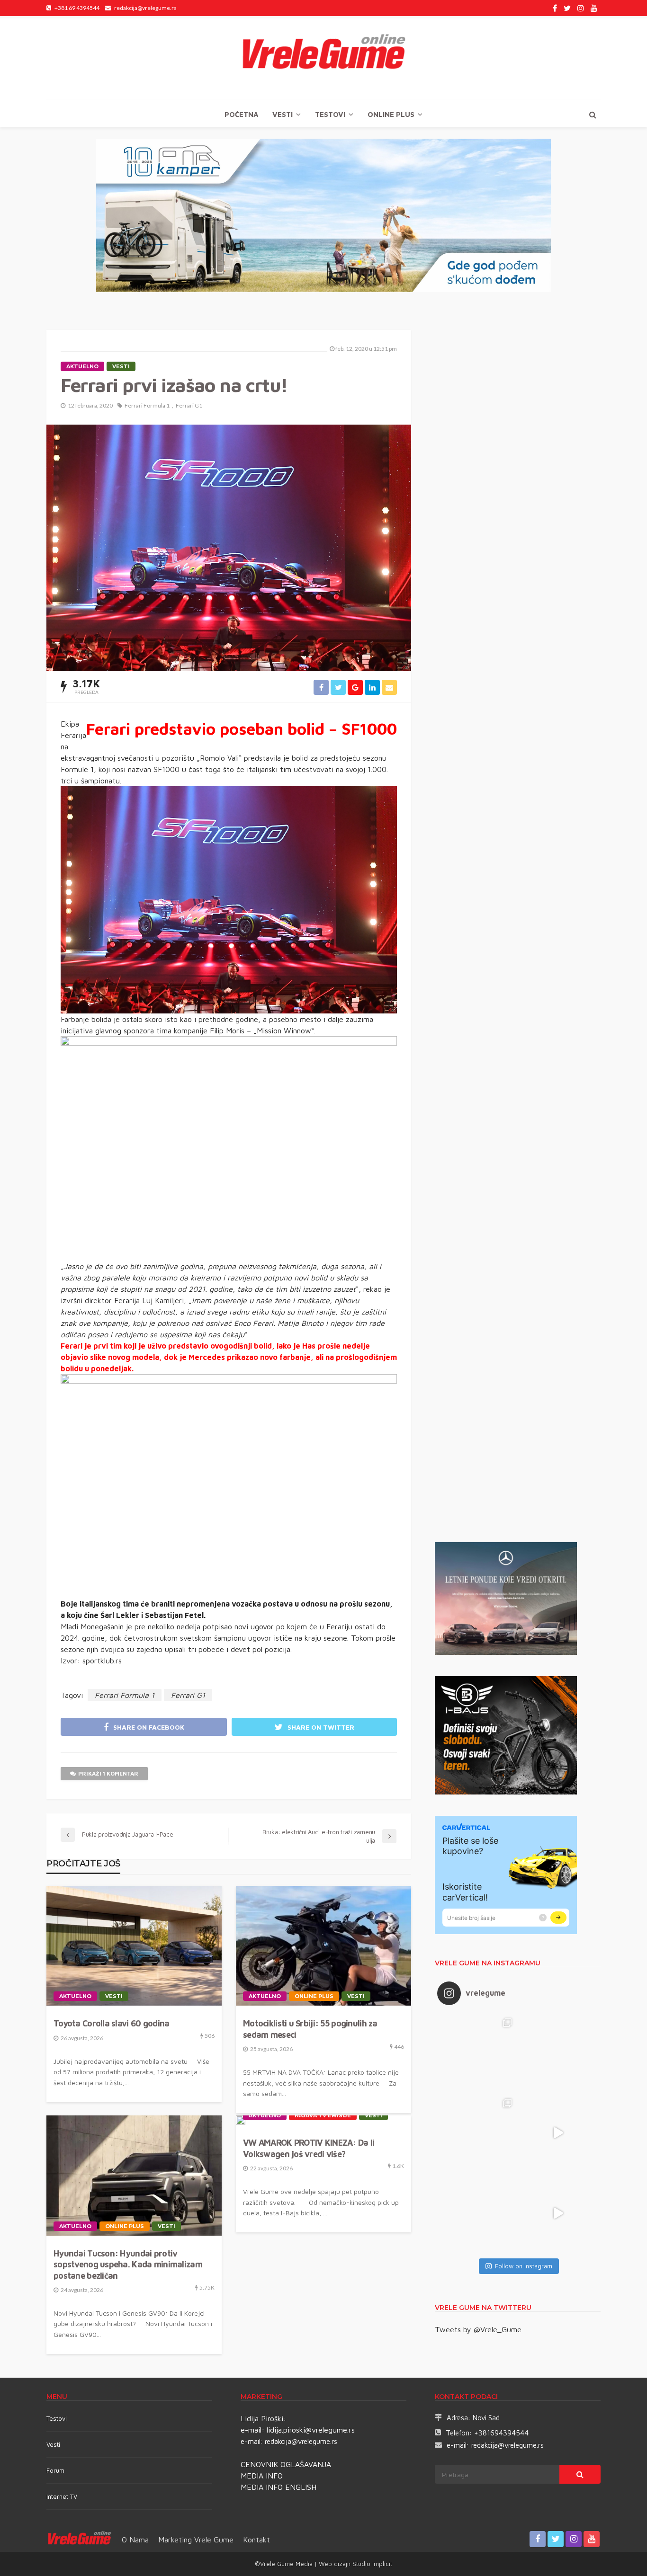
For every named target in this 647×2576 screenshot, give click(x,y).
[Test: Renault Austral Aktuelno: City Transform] (558, 2133)
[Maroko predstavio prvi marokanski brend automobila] (558, 2052)
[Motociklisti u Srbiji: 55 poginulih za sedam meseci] (323, 1946)
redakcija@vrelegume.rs (301, 2441)
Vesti (283, 114)
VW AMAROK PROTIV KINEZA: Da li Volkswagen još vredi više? (309, 2148)
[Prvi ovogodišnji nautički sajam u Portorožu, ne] (477, 2213)
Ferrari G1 (189, 405)
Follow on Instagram (524, 2266)
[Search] (593, 115)
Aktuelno (82, 366)
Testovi (57, 2418)
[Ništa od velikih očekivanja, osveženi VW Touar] (477, 2052)
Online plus (391, 114)
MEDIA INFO (262, 2476)
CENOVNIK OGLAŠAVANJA (286, 2464)
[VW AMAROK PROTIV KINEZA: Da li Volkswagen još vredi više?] (241, 2120)
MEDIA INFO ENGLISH (279, 2487)
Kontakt (256, 2540)
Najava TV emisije (323, 2115)
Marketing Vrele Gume (196, 2540)
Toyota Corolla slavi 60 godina (111, 2023)
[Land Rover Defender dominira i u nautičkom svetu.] (558, 2213)
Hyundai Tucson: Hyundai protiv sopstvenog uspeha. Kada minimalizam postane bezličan (128, 2265)
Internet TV (62, 2496)
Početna (241, 114)
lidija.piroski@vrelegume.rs (311, 2430)
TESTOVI (330, 114)
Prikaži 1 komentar (108, 1773)
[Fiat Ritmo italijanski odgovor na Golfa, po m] (477, 2133)
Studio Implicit (371, 2564)
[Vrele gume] (323, 59)
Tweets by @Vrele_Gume (478, 2329)
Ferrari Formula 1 (147, 405)
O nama (135, 2540)
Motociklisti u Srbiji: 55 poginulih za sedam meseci (310, 2029)
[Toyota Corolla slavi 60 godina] (134, 1946)
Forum (55, 2470)
